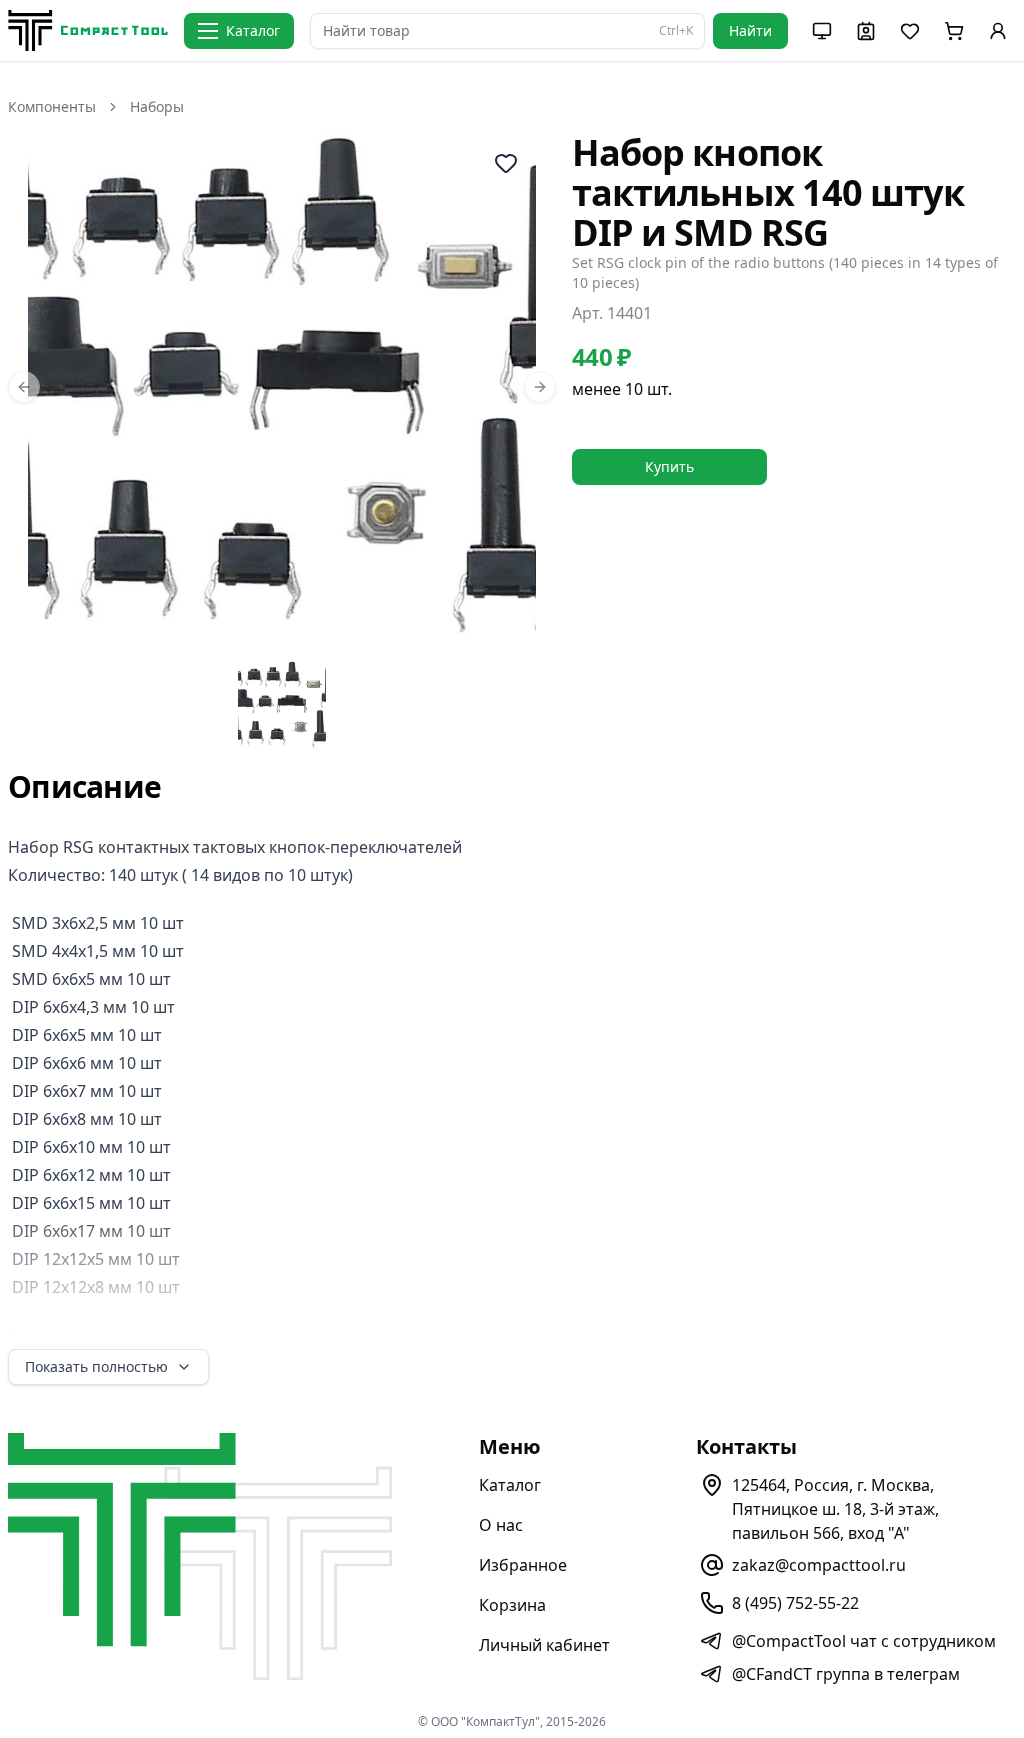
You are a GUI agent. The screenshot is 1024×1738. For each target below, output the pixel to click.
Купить (669, 466)
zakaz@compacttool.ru (819, 1565)
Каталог (510, 1485)
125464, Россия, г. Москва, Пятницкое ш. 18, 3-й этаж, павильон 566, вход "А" (835, 1509)
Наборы (157, 106)
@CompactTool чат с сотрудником (864, 1641)
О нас (501, 1525)
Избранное (523, 1565)
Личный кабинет (544, 1645)
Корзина (512, 1605)
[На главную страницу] (88, 30)
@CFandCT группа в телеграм (846, 1674)
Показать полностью (96, 1366)
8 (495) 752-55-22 (795, 1603)
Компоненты (52, 106)
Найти (750, 30)
